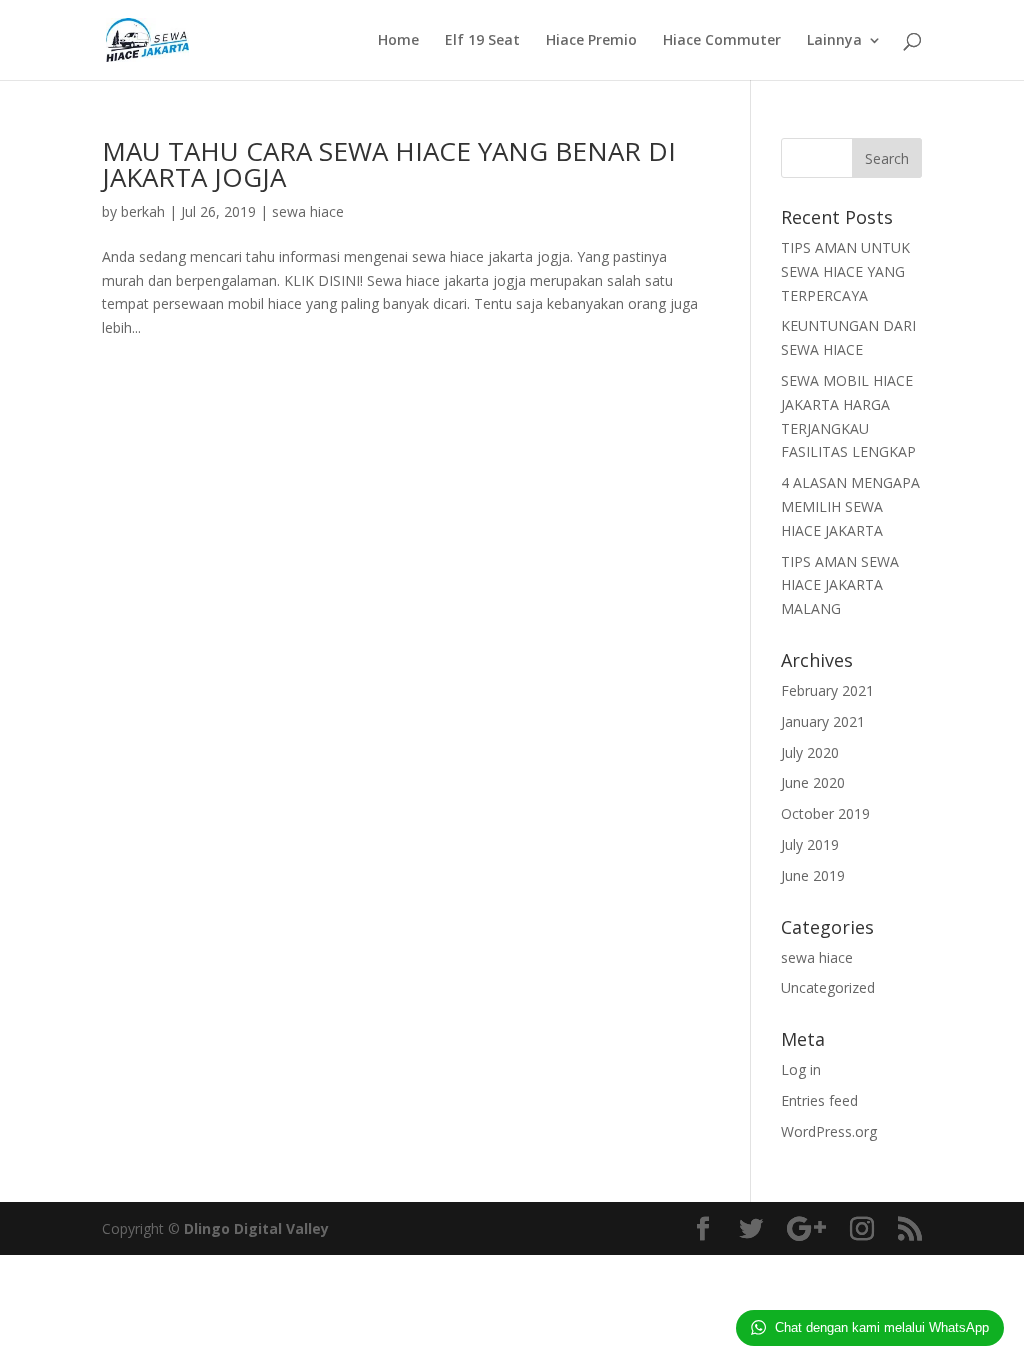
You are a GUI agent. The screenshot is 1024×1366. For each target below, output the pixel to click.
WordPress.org (829, 1131)
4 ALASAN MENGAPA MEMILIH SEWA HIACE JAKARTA (850, 506)
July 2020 (810, 752)
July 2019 (810, 844)
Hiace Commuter (722, 41)
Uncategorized (828, 987)
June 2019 (813, 875)
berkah (143, 211)
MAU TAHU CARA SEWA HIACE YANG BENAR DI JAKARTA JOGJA (389, 164)
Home (398, 41)
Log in (801, 1069)
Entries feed (819, 1100)
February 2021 (827, 690)
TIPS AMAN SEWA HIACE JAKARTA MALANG (840, 585)
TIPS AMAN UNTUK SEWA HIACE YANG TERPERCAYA (845, 271)
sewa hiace (308, 211)
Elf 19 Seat (482, 41)
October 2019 (825, 813)
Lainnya (834, 41)
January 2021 (823, 721)
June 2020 (813, 782)
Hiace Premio (591, 41)
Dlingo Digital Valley (256, 1228)
